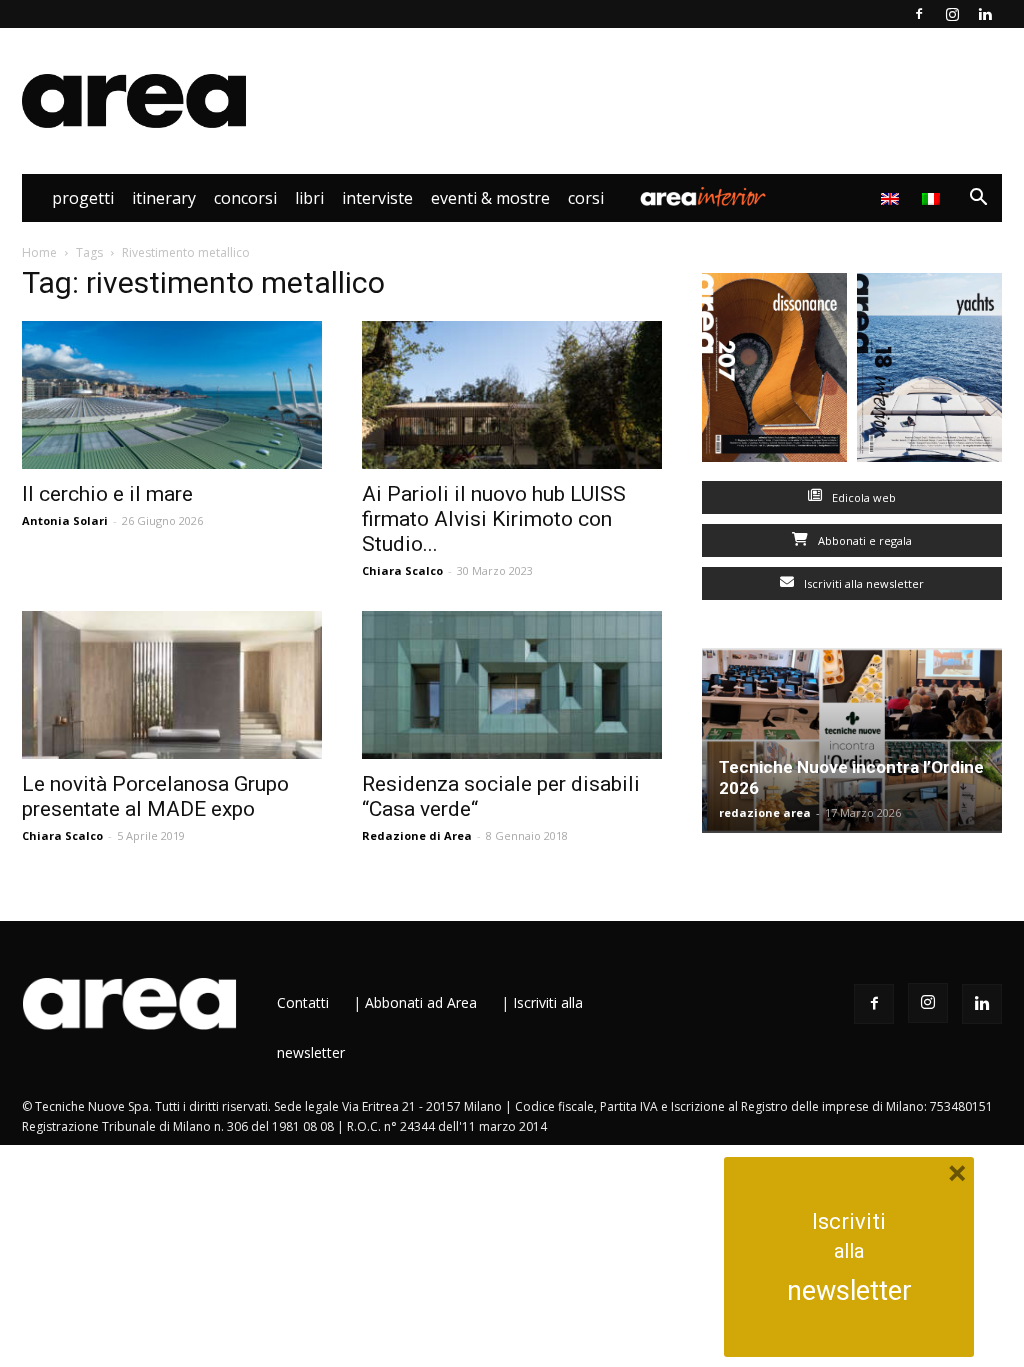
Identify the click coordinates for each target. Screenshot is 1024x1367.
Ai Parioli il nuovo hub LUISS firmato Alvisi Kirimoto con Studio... (494, 519)
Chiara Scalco (402, 570)
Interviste (377, 198)
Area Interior (703, 198)
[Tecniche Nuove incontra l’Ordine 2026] (852, 740)
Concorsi (245, 198)
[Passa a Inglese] (892, 198)
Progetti (83, 198)
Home (39, 252)
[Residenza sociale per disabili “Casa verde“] (512, 685)
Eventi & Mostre (490, 198)
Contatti (303, 1002)
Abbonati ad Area (421, 1002)
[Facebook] (919, 14)
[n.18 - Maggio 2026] (929, 372)
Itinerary (164, 198)
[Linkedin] (985, 14)
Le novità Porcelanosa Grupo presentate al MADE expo (155, 796)
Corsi (586, 198)
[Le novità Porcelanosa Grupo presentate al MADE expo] (172, 685)
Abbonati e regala (863, 540)
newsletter (849, 1291)
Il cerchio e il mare (107, 494)
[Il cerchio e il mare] (172, 395)
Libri (309, 198)
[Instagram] (952, 14)
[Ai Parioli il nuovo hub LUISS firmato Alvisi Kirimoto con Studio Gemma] (512, 395)
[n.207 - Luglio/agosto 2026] (774, 372)
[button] (978, 199)
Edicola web (862, 497)
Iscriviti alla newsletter (862, 583)
